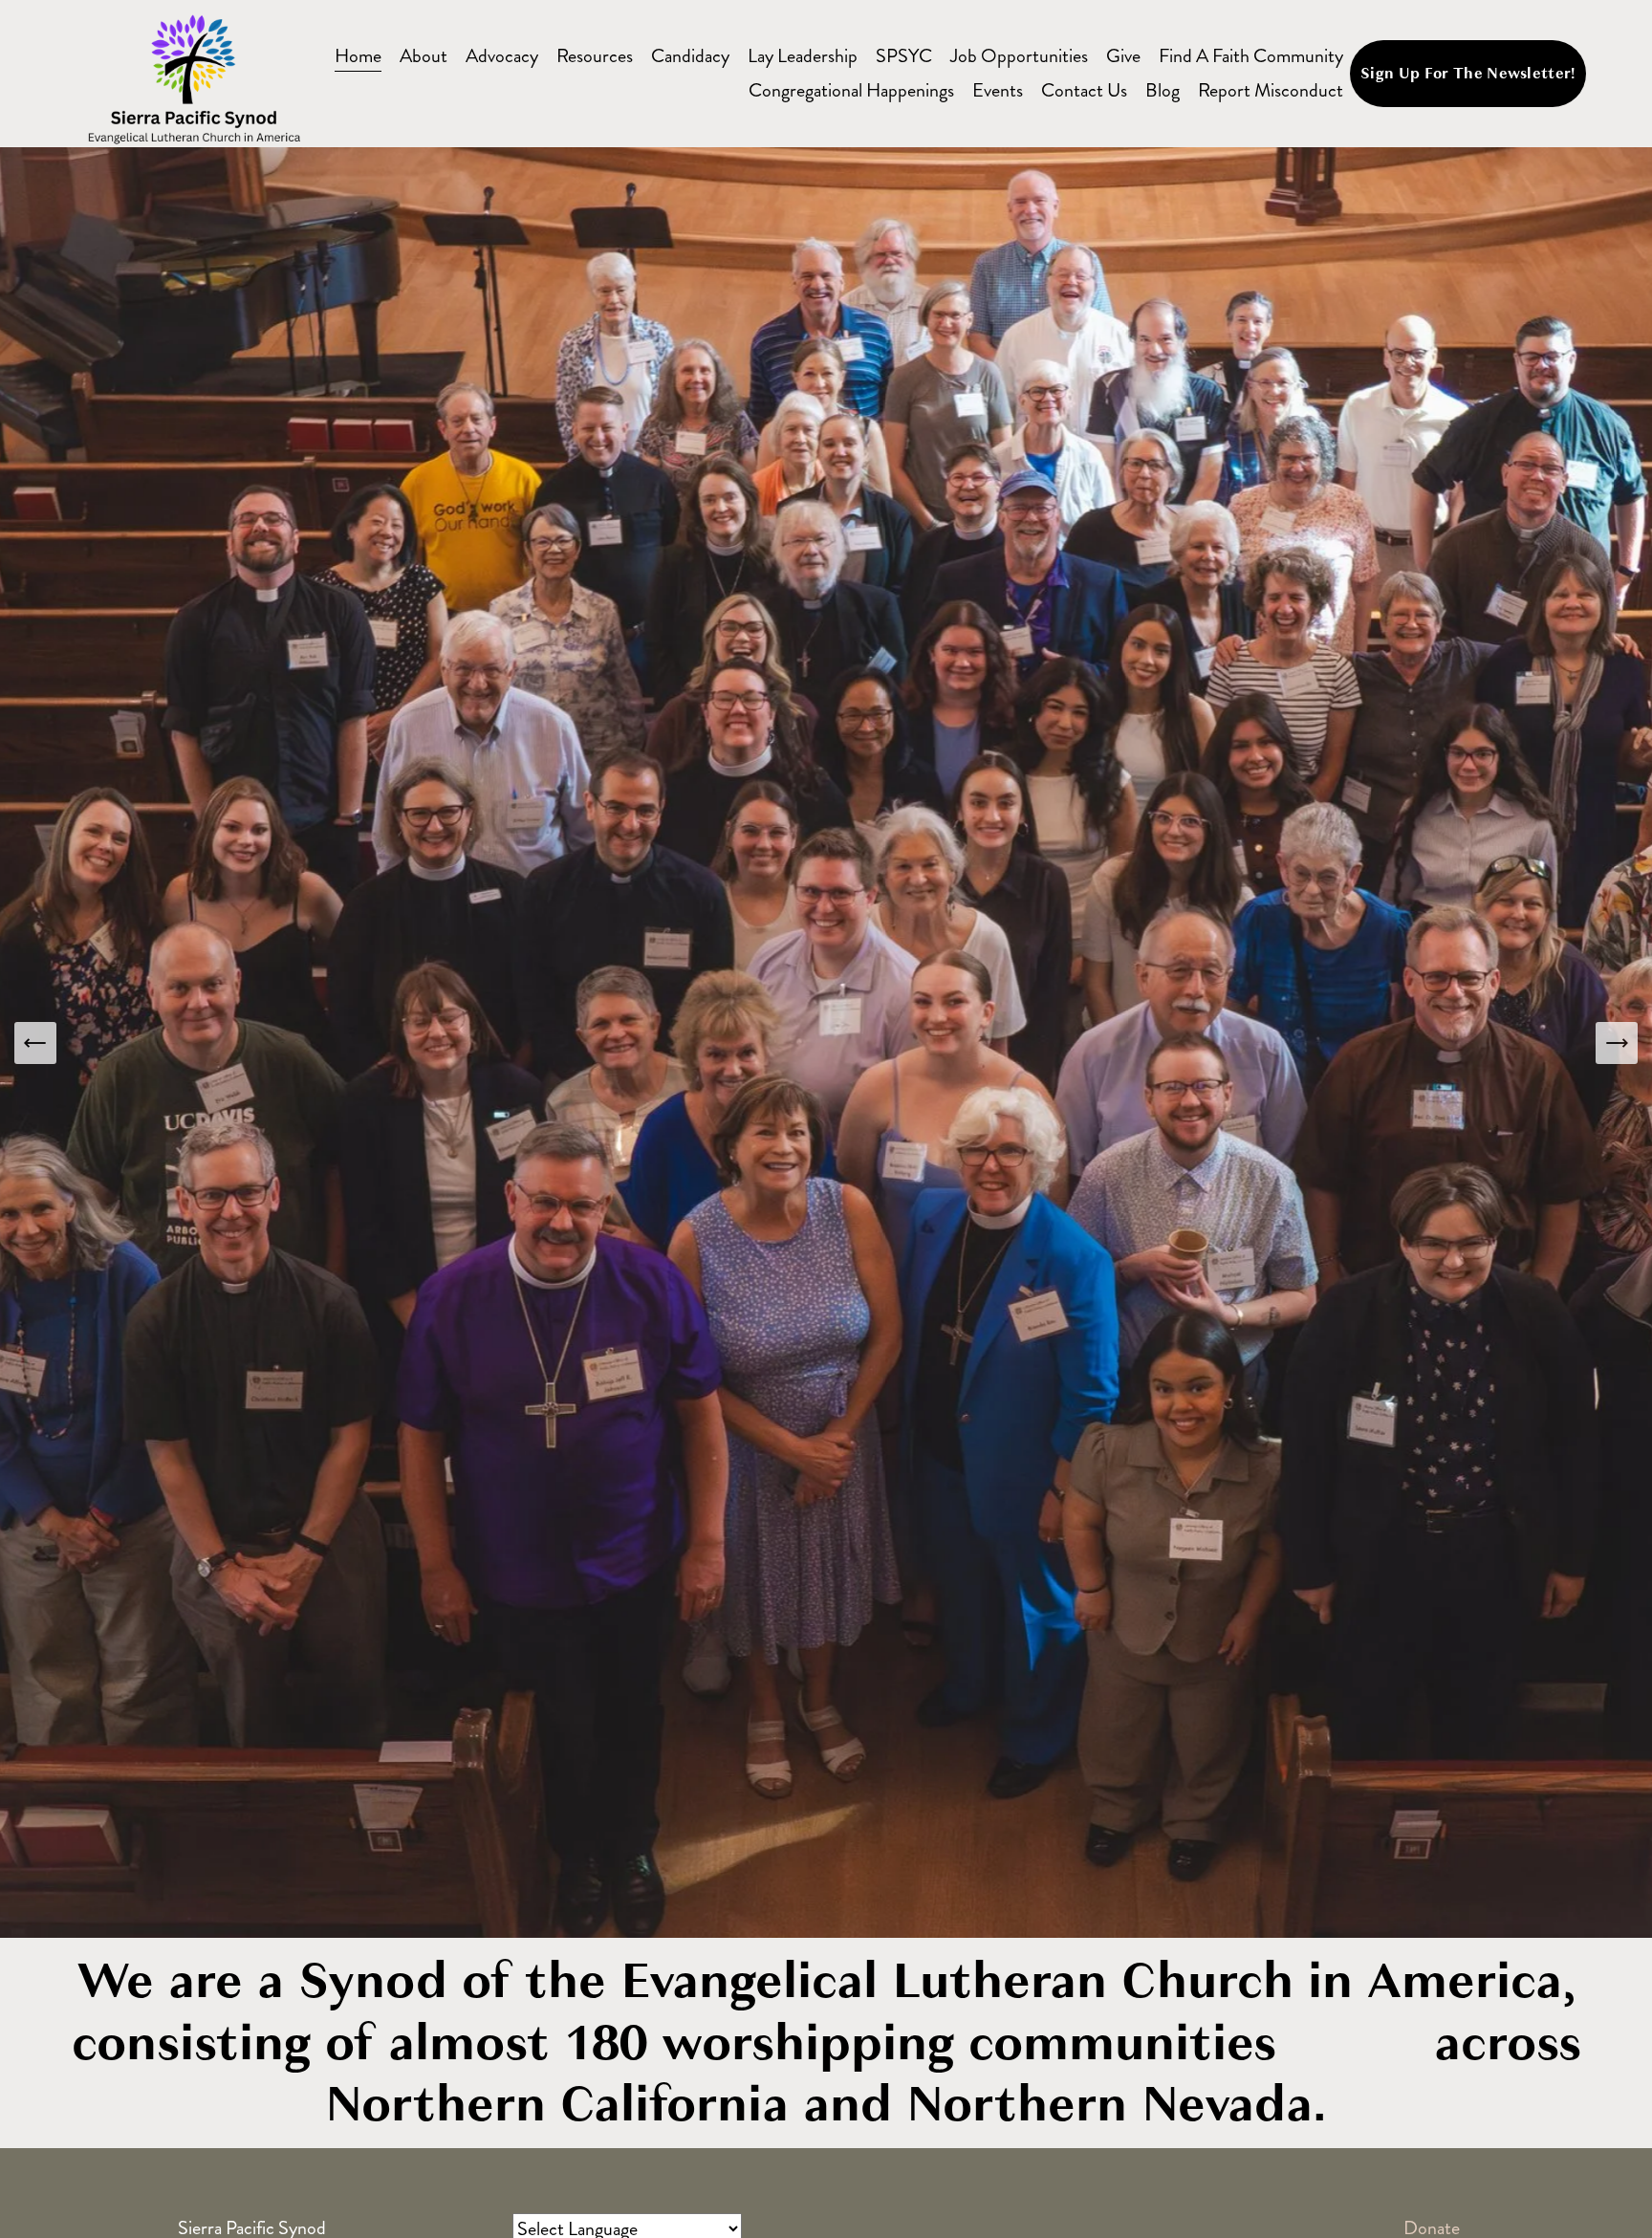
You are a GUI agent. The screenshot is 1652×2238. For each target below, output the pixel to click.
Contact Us (1084, 90)
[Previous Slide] (35, 1043)
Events (998, 90)
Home (358, 56)
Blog (1163, 90)
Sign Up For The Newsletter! (1468, 74)
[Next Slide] (1617, 1043)
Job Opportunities (1019, 56)
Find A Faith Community (1251, 56)
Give (1123, 56)
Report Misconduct (1271, 90)
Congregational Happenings (851, 90)
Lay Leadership (803, 56)
